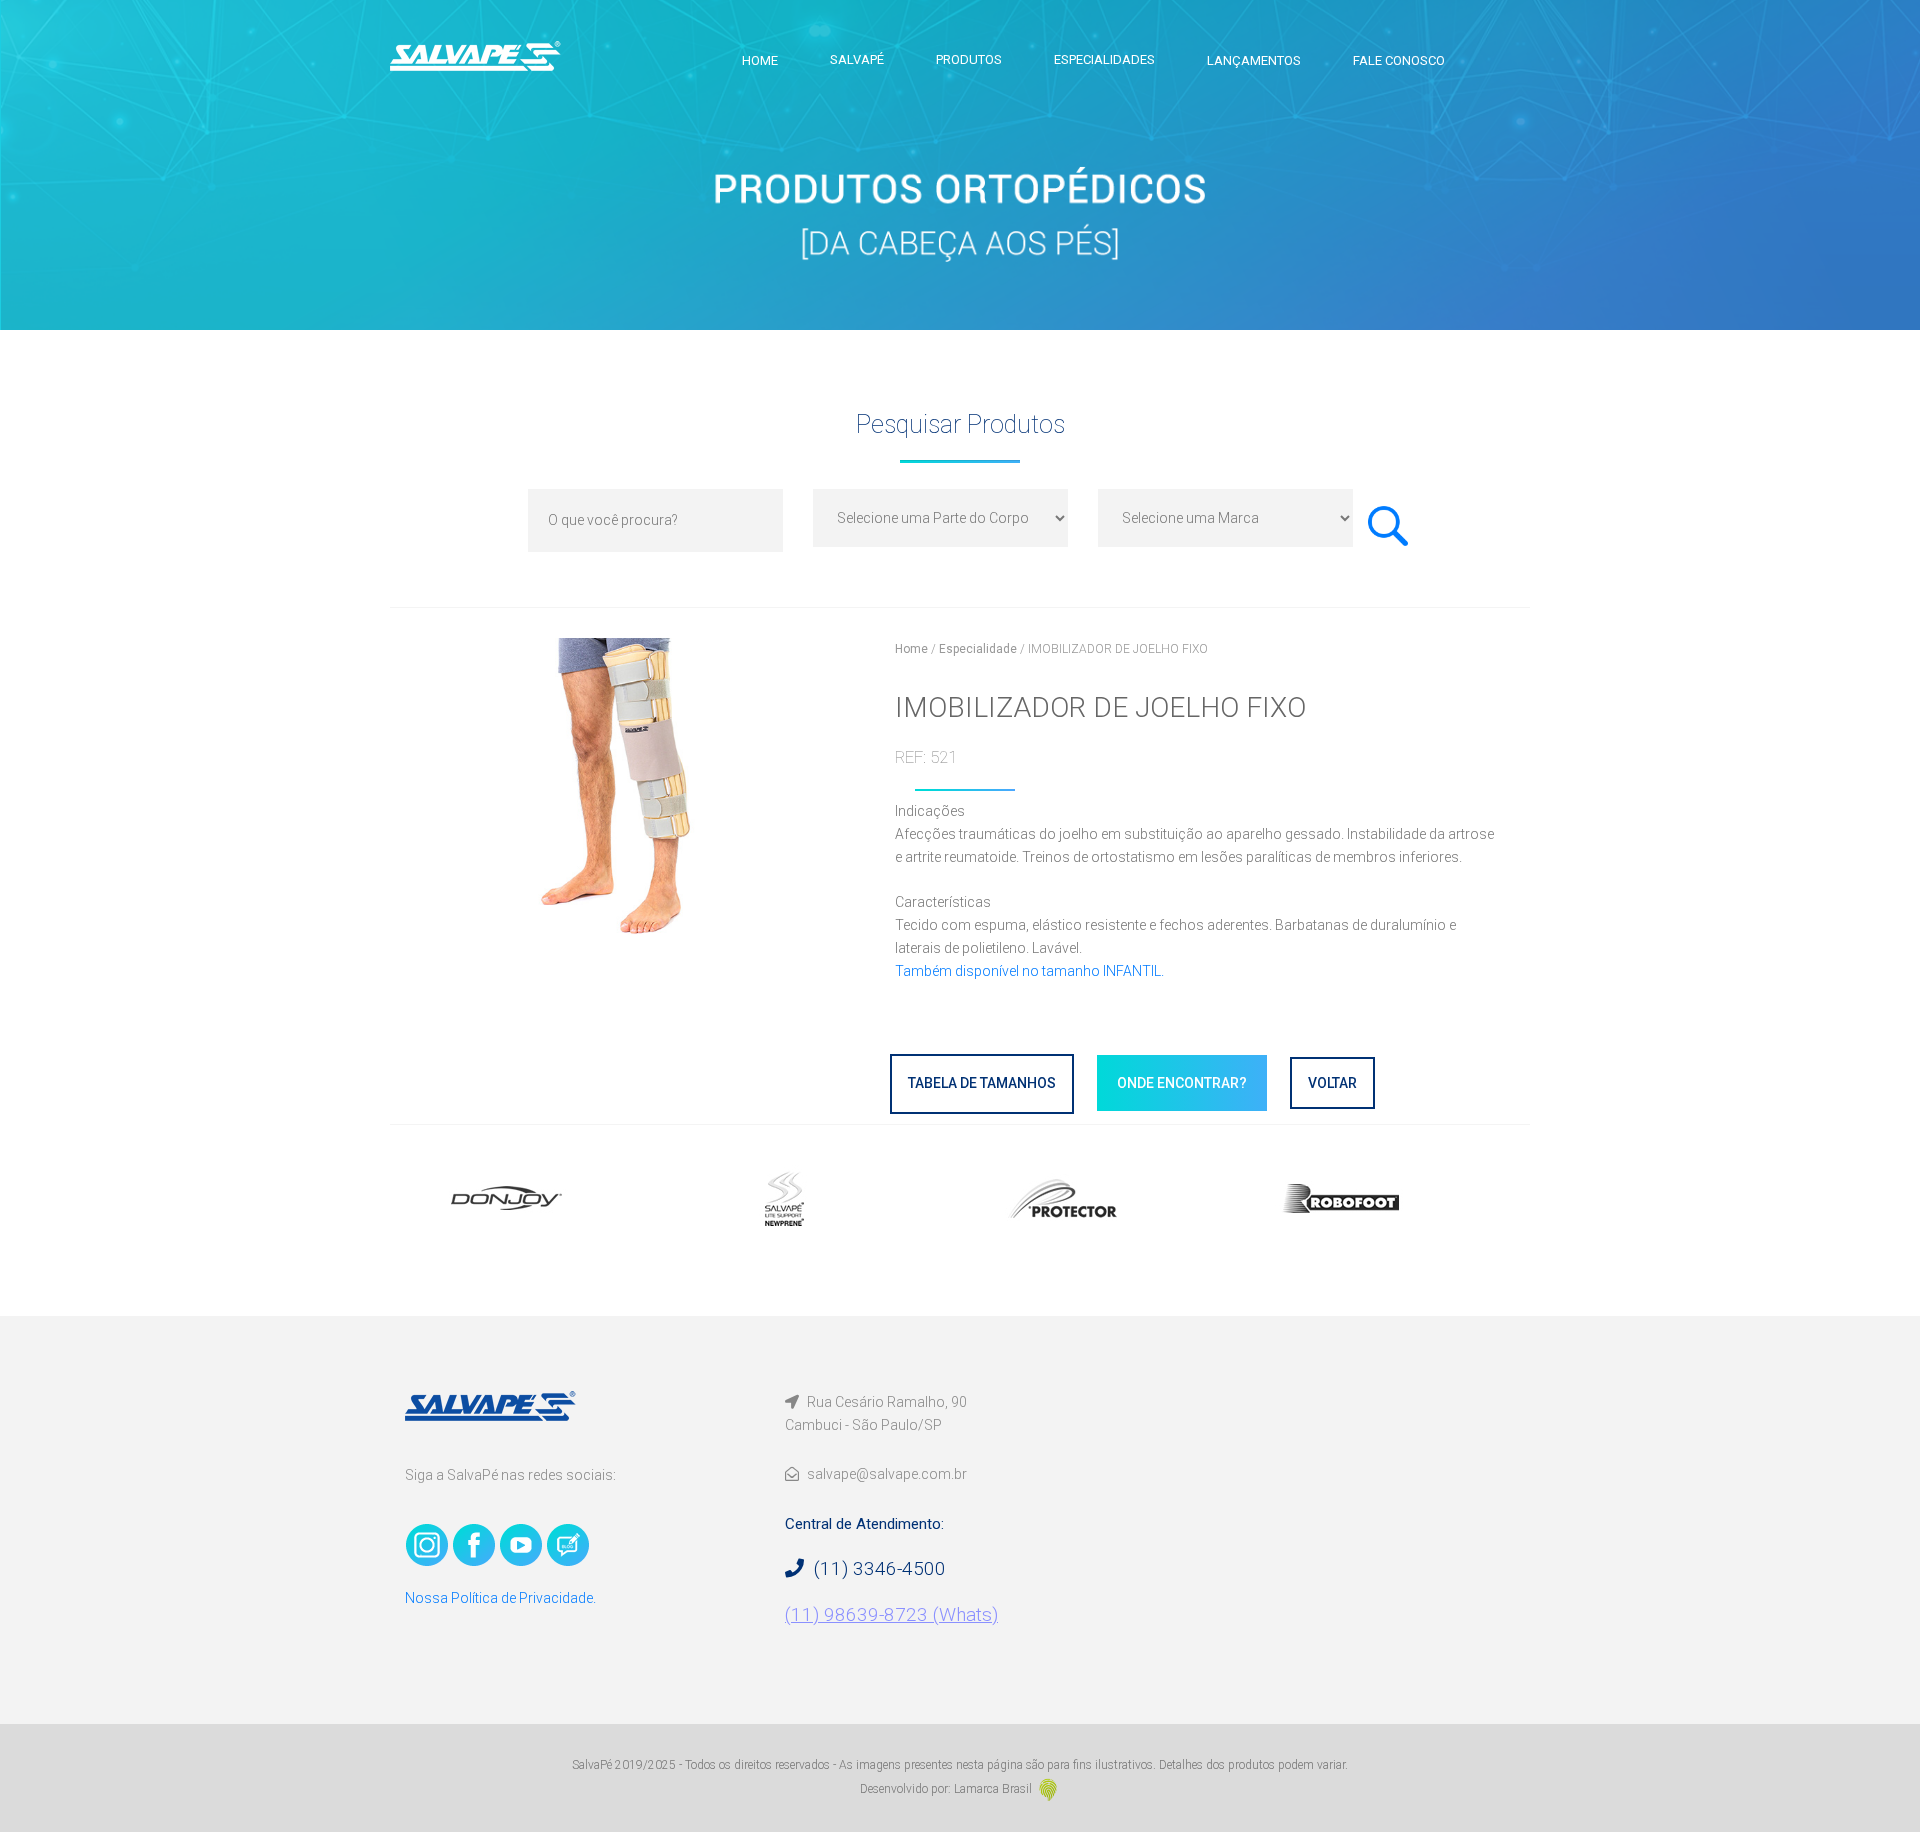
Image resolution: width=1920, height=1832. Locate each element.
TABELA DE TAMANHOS (982, 1083)
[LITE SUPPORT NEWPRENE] (822, 1198)
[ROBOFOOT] (1378, 1198)
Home (760, 60)
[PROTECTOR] (1100, 1198)
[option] (544, 1198)
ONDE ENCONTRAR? (1182, 1083)
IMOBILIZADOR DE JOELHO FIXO (1118, 649)
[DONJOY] (544, 1198)
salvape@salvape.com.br (885, 1474)
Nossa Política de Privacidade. (500, 1598)
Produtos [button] (969, 59)
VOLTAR (1332, 1083)
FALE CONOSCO (1399, 60)
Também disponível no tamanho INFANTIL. (1029, 971)
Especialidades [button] (1104, 59)
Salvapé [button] (857, 59)
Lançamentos (1254, 60)
